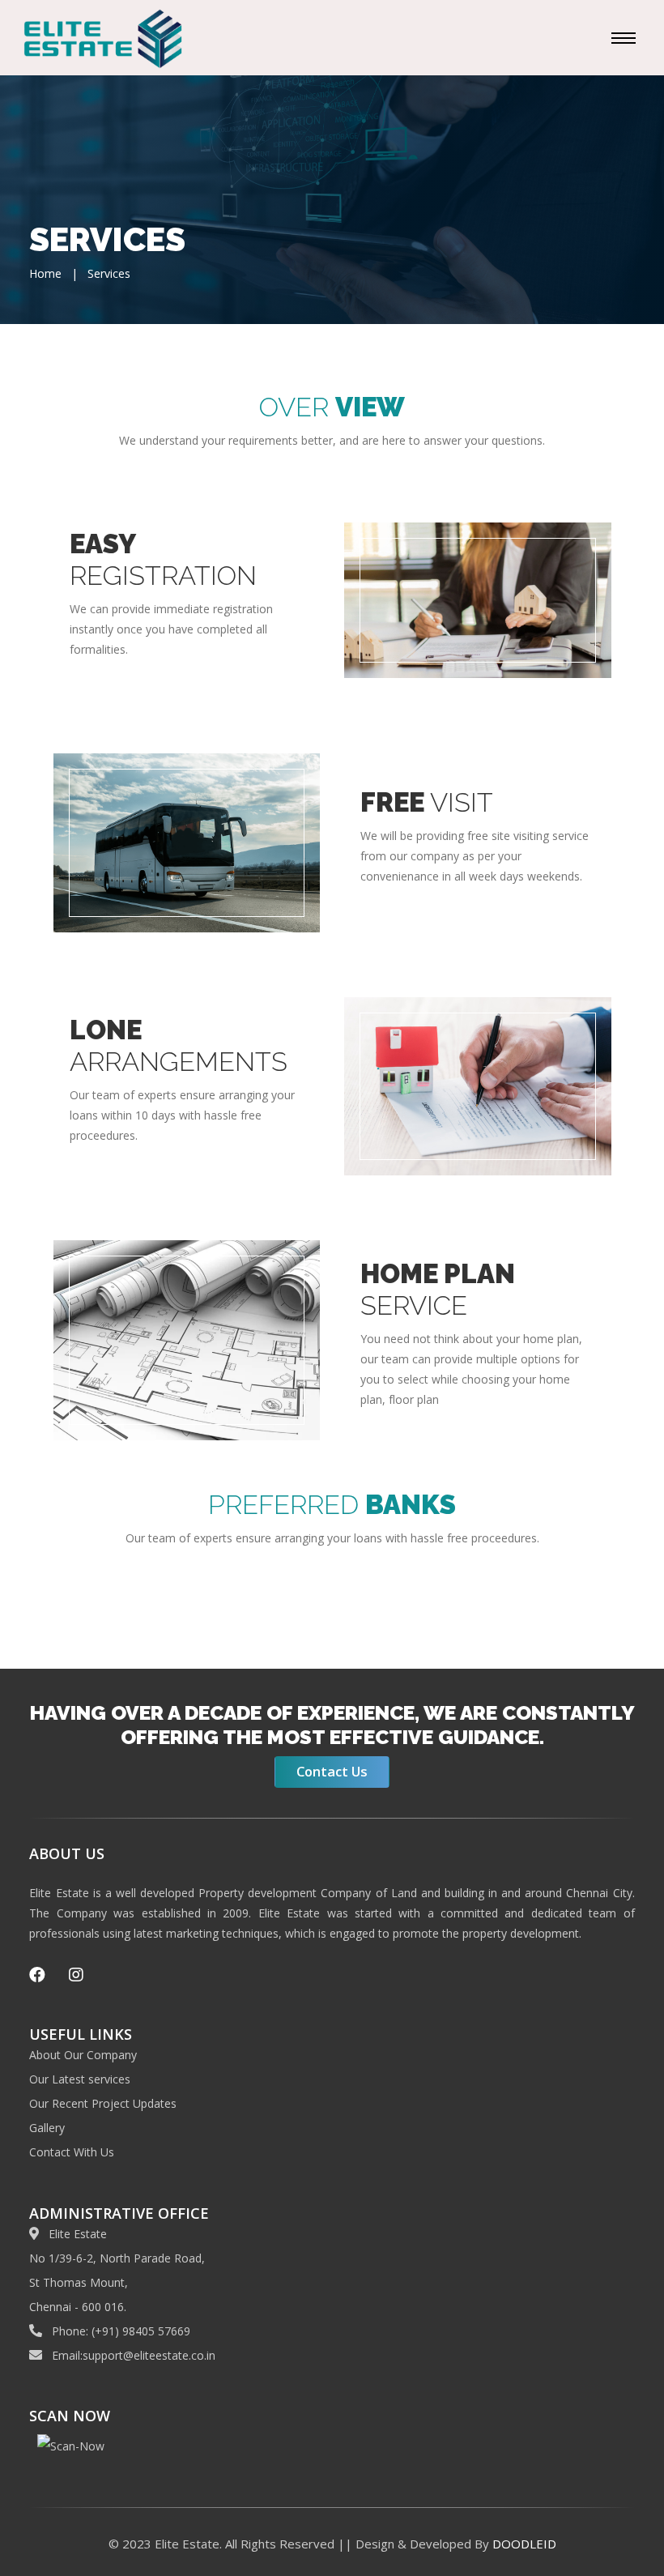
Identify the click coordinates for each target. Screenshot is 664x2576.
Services (109, 273)
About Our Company (83, 2055)
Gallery (47, 2128)
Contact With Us (72, 2152)
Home (45, 273)
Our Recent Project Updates (103, 2103)
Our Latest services (80, 2079)
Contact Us (332, 1771)
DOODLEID (524, 2544)
